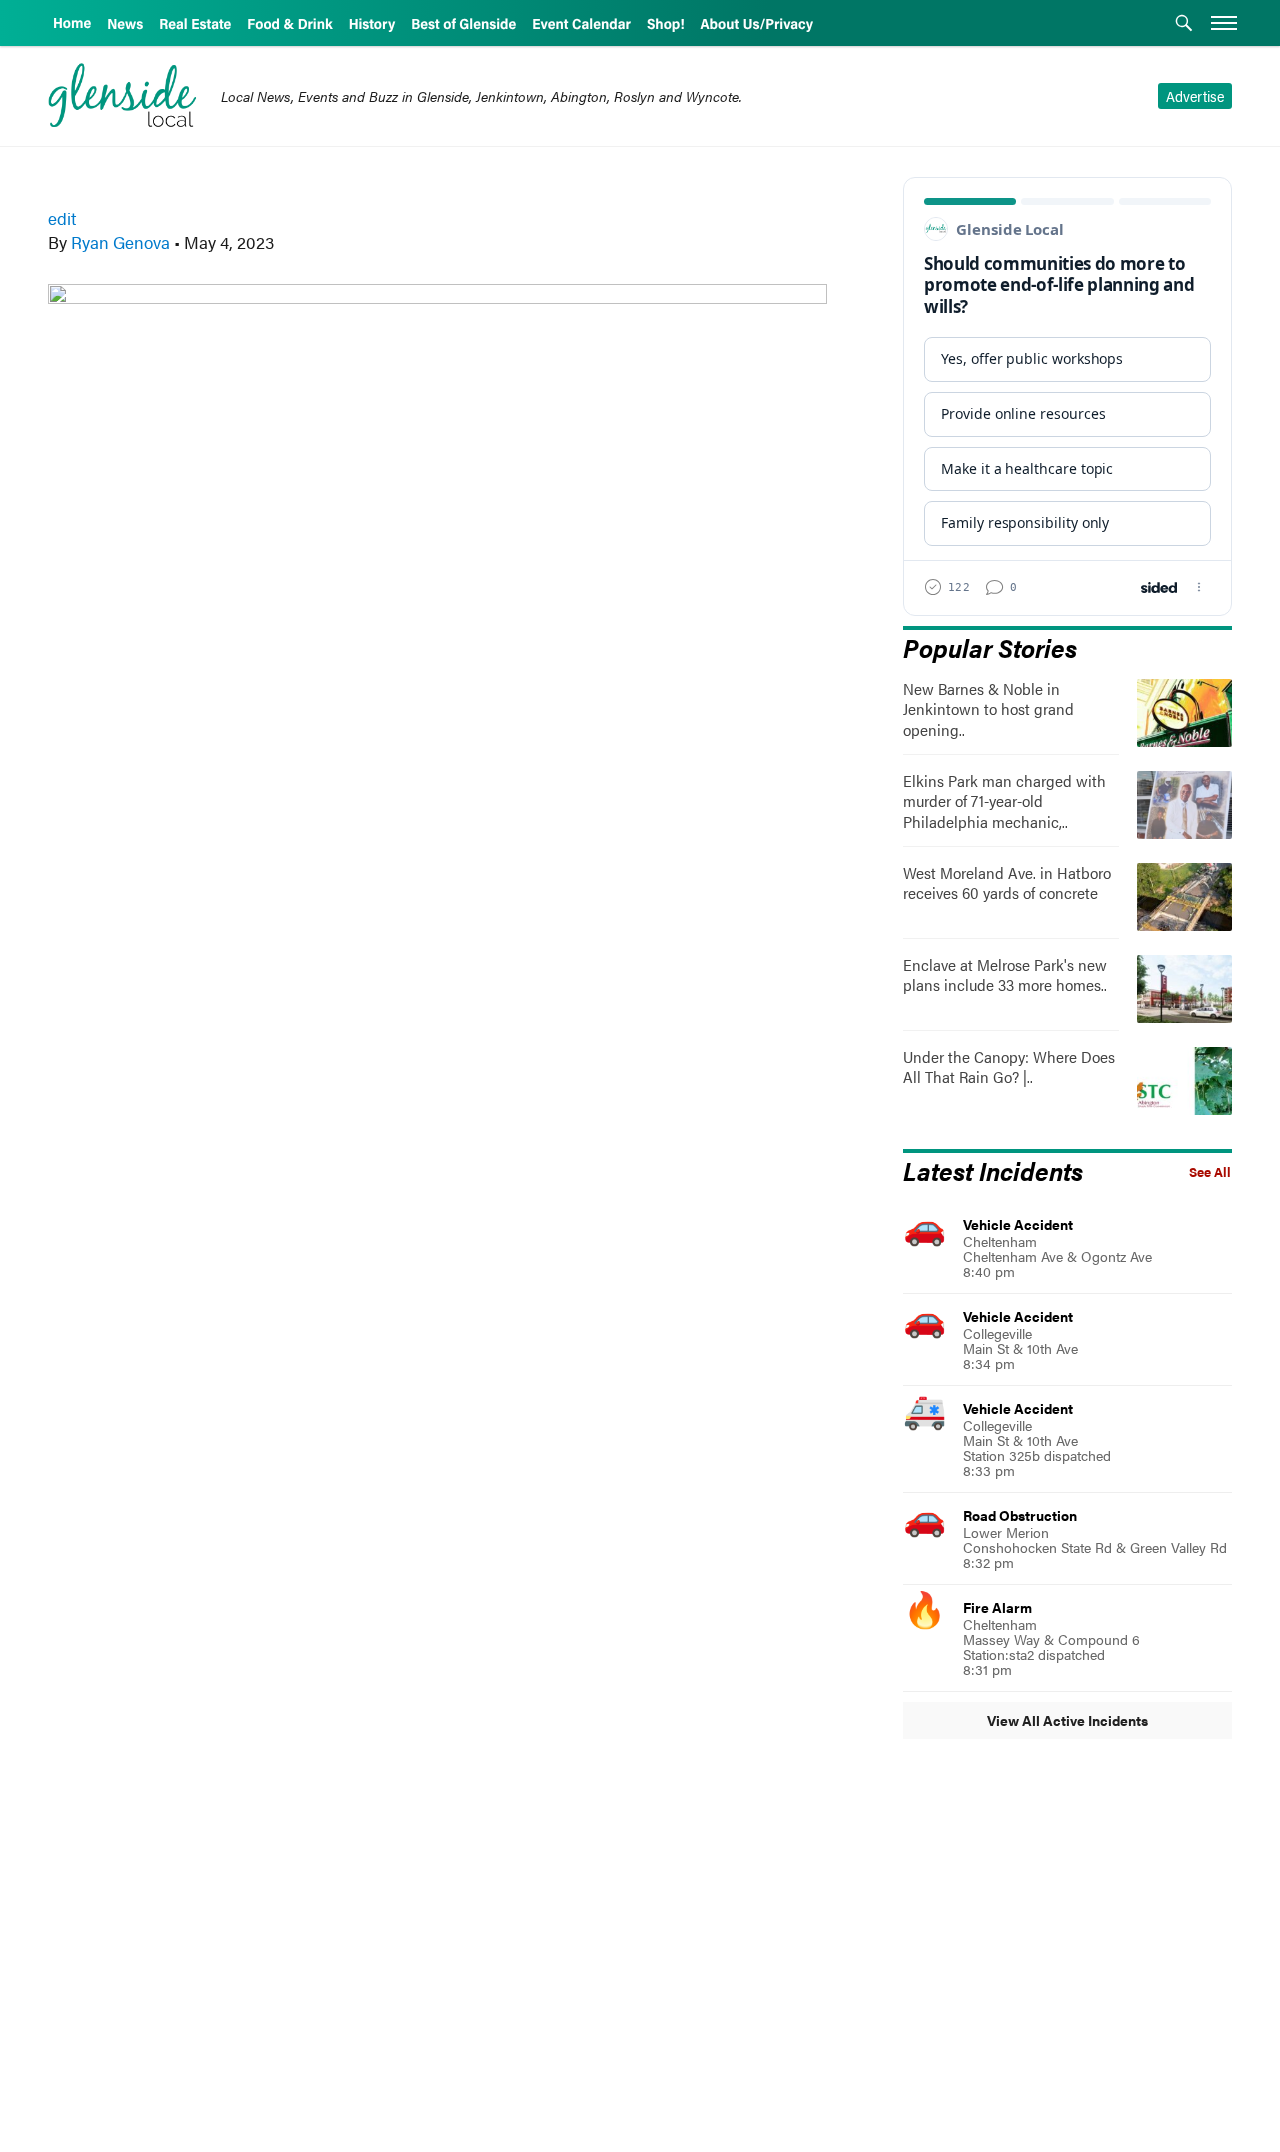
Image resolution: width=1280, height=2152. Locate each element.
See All (1210, 1172)
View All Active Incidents (1067, 1720)
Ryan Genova (120, 242)
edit (62, 218)
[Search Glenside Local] (1184, 25)
